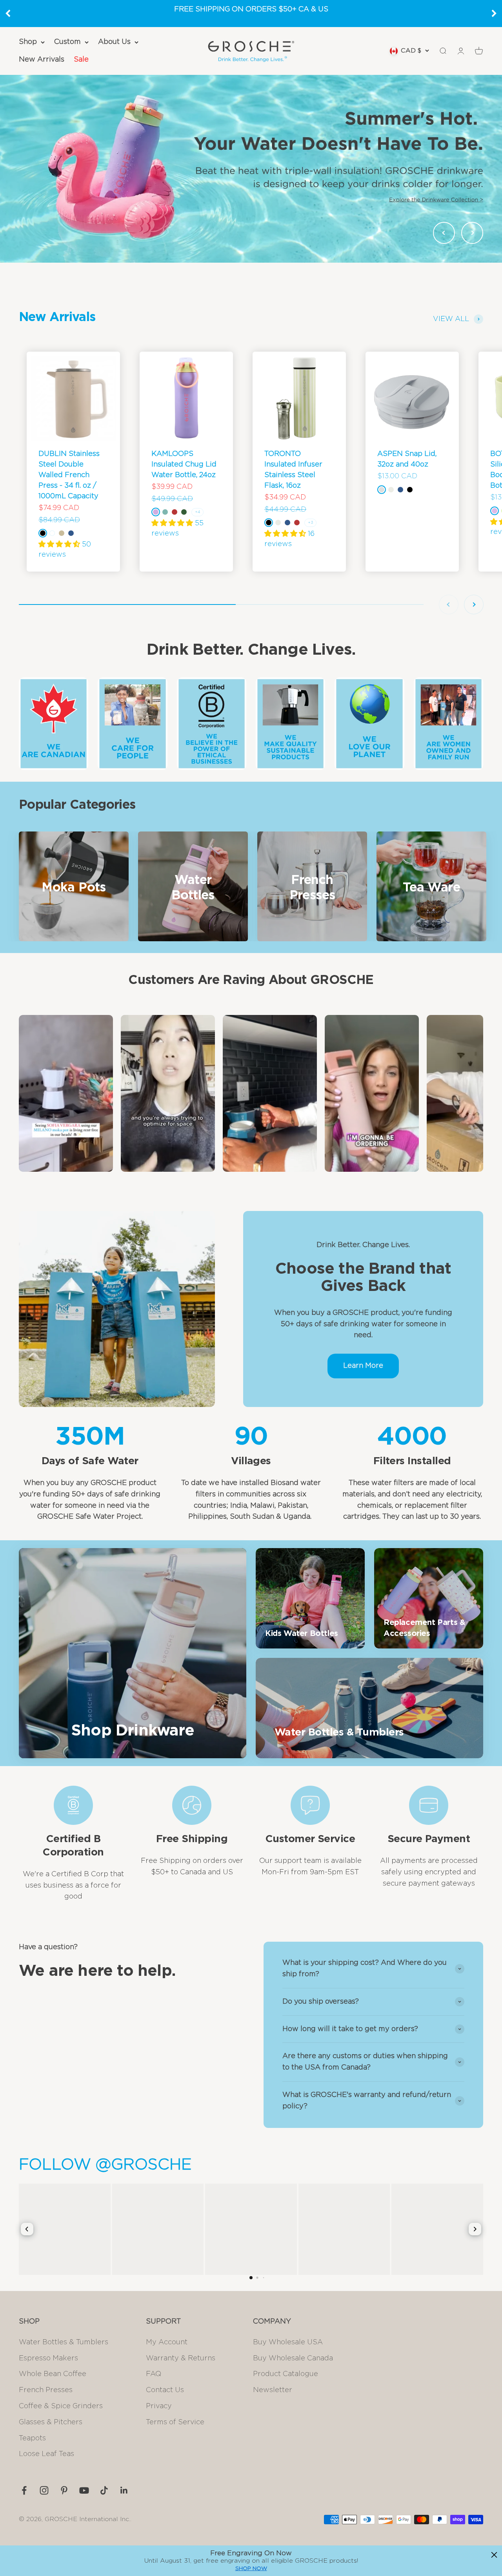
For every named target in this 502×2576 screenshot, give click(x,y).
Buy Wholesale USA (288, 2342)
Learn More (363, 1366)
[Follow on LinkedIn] (124, 2490)
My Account (167, 2342)
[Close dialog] (494, 2555)
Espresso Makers (48, 2358)
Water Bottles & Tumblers (64, 2342)
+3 (310, 523)
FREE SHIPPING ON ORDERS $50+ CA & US (251, 9)
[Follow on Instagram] (44, 2490)
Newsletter (273, 2390)
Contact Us (165, 2390)
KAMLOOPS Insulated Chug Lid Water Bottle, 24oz (184, 465)
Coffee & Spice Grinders (61, 2406)
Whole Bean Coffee (53, 2374)
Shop (28, 42)
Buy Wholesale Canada (293, 2358)
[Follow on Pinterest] (64, 2490)
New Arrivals (42, 60)
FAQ (154, 2374)
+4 (197, 512)
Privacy (159, 2406)
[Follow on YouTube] (84, 2490)
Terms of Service (175, 2422)
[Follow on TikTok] (104, 2490)
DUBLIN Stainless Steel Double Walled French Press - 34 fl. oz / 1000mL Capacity (69, 475)
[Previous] (8, 13)
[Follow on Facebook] (24, 2490)
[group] (251, 169)
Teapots (32, 2438)
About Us (114, 42)
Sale (81, 60)
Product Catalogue (286, 2374)
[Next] (494, 13)
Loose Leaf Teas (46, 2454)
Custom (67, 42)
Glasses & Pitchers (51, 2422)
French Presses (46, 2390)
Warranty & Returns (181, 2358)
